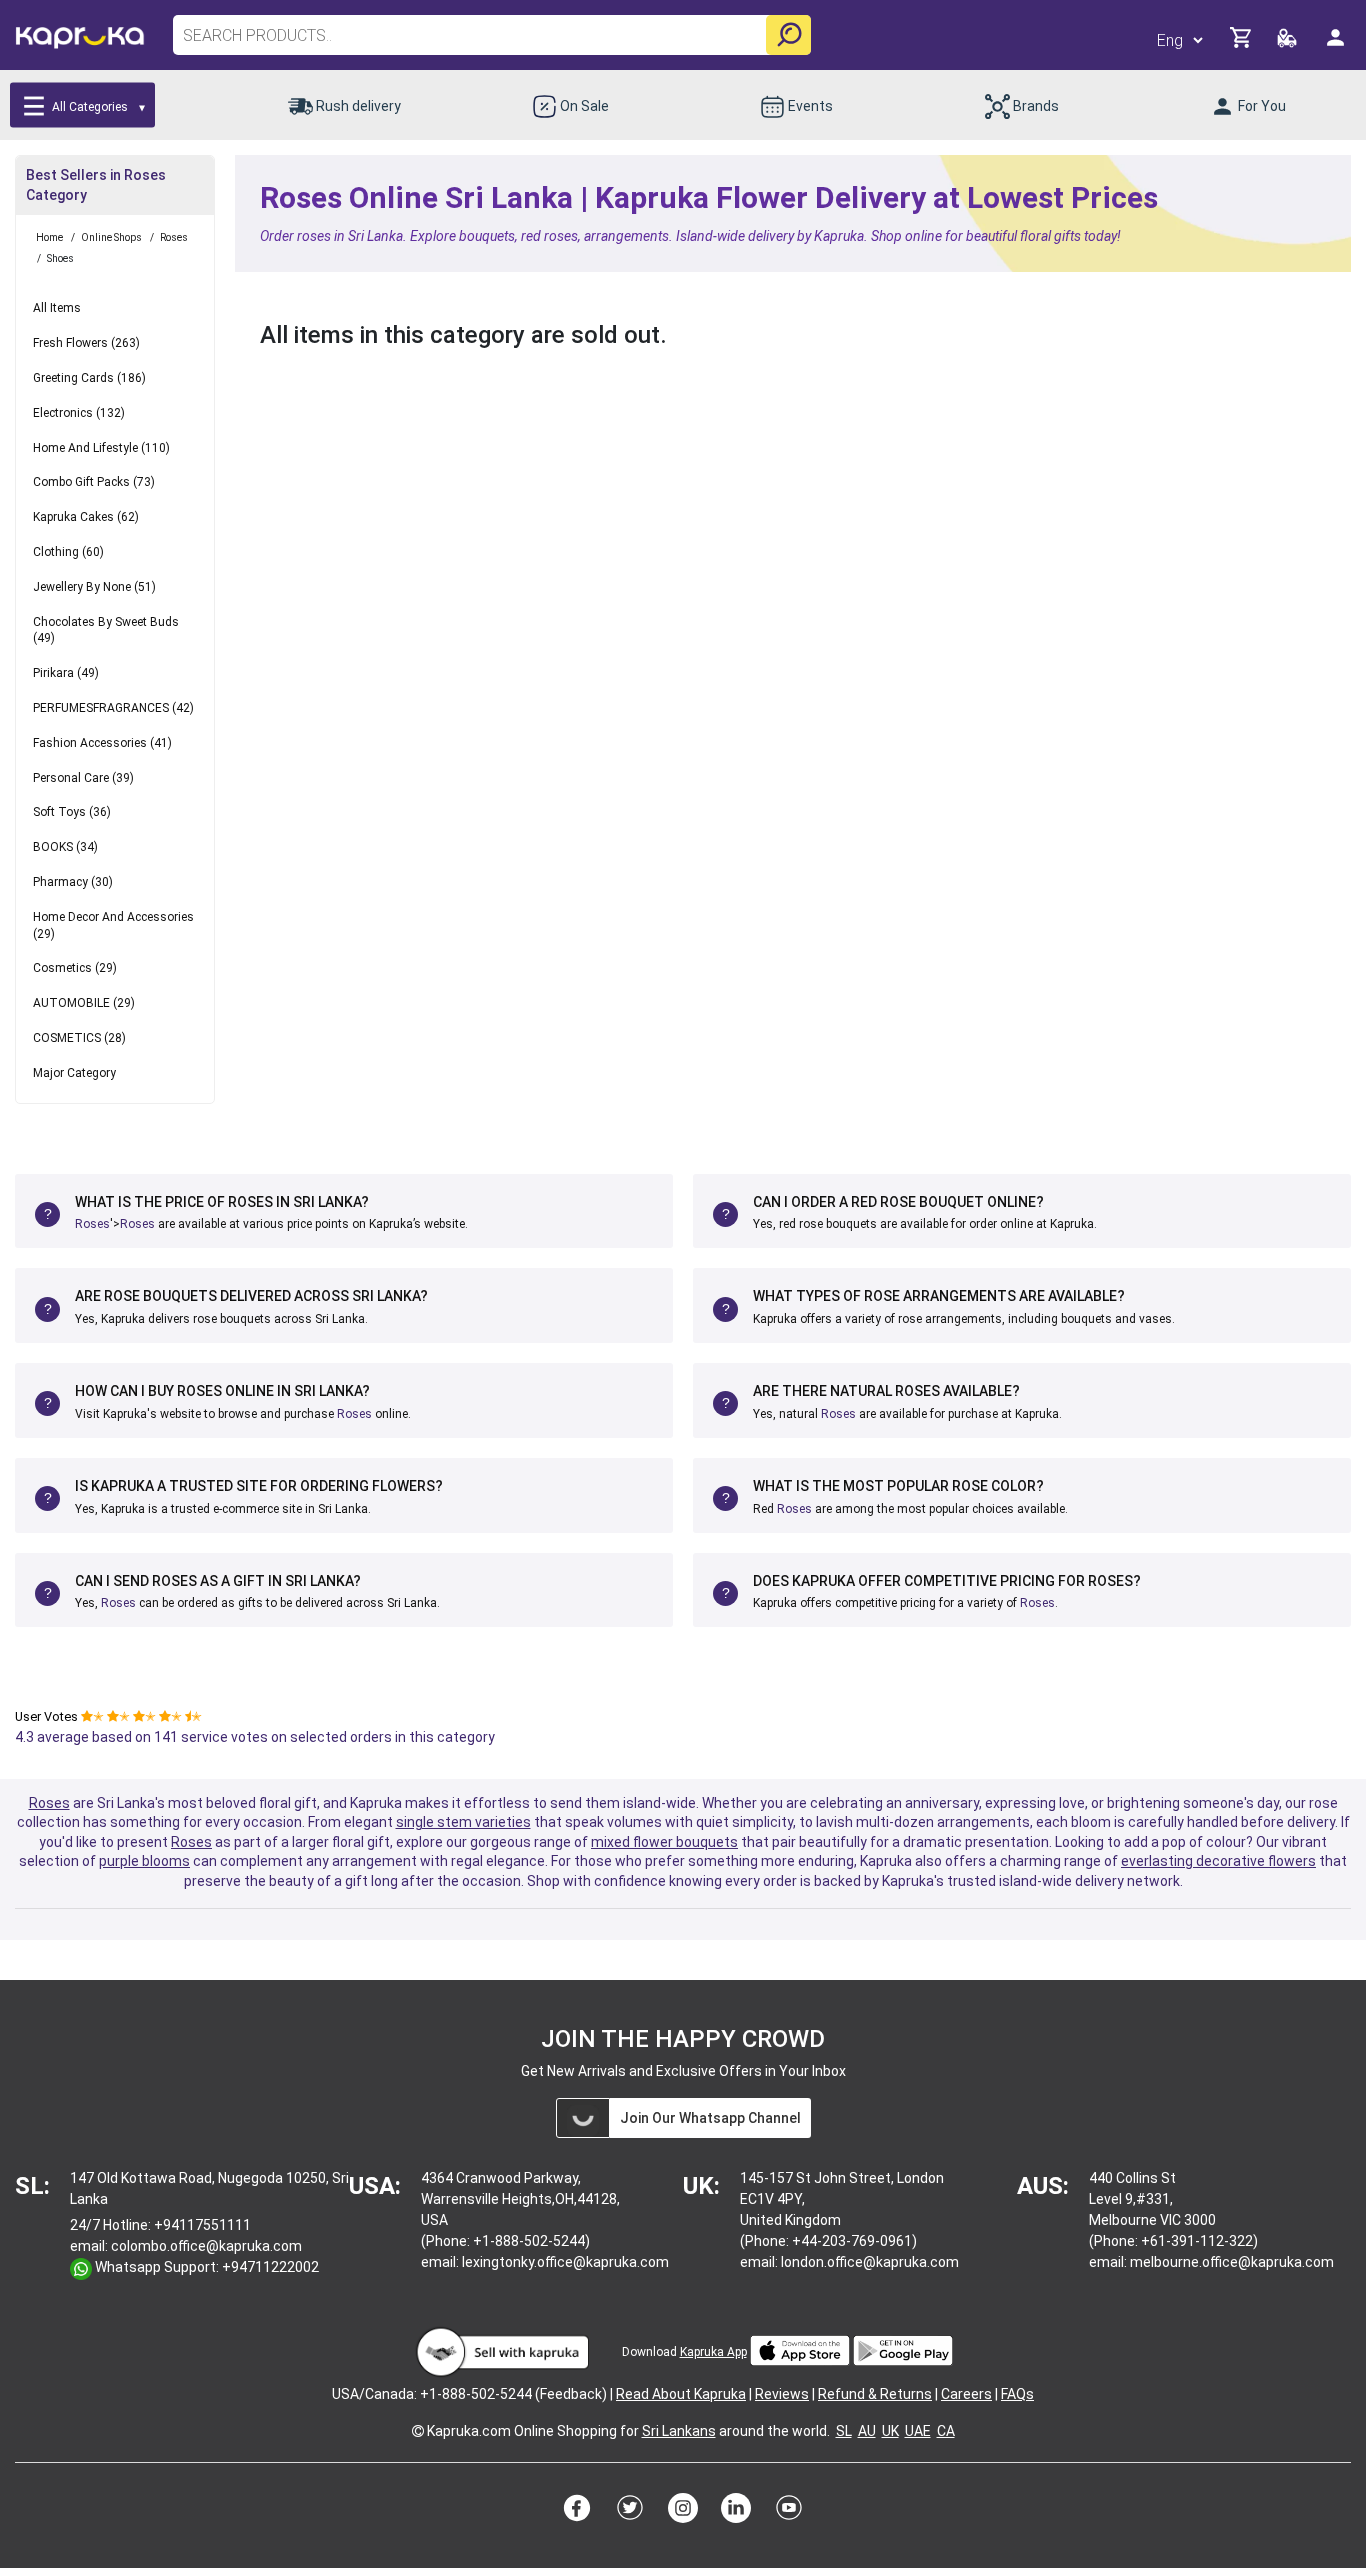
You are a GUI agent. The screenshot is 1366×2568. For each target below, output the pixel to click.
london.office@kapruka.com (870, 2262)
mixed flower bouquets (664, 1842)
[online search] (788, 35)
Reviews (782, 2394)
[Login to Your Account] (1337, 45)
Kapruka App (713, 2352)
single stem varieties (463, 1822)
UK (890, 2431)
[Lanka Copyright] (418, 2431)
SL (844, 2431)
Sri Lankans (679, 2431)
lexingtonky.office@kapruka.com (565, 2262)
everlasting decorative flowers (1218, 1861)
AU (867, 2431)
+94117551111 (202, 2225)
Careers (966, 2394)
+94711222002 (270, 2267)
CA (946, 2431)
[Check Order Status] (1288, 43)
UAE (918, 2431)
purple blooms (144, 1861)
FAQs (1017, 2394)
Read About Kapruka (681, 2394)
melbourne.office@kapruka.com (1232, 2262)
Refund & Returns (875, 2394)
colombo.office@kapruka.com (206, 2246)
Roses (92, 1224)
